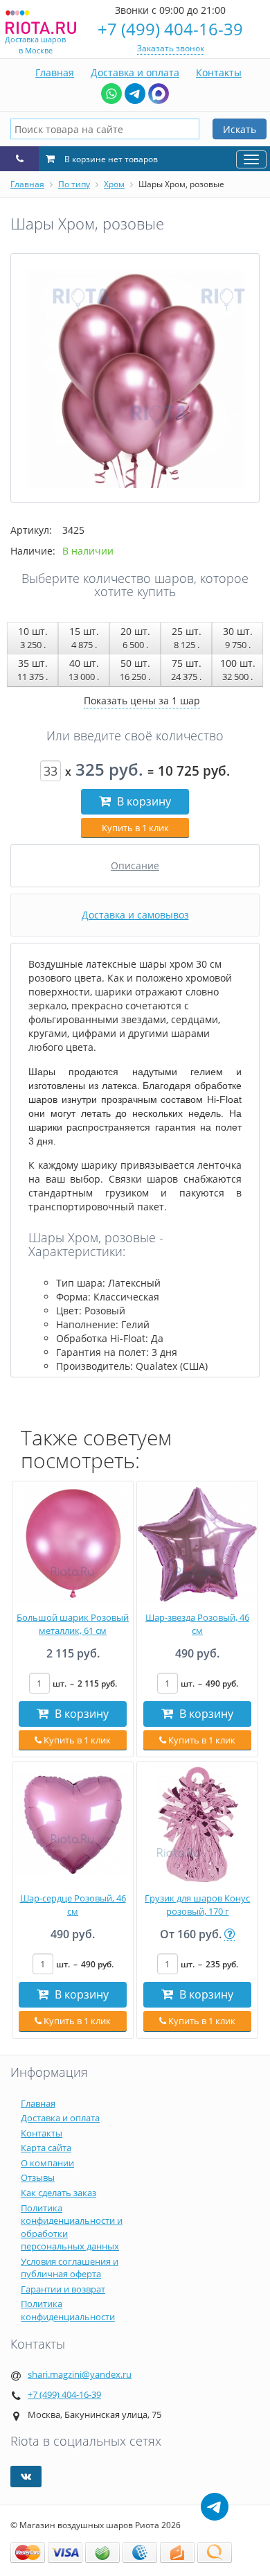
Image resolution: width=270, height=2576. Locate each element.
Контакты (219, 72)
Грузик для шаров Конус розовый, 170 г (197, 1905)
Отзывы (38, 2177)
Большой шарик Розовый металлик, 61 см (73, 1624)
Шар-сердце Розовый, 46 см (73, 1905)
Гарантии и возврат (63, 2289)
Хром (114, 184)
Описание (135, 865)
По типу (74, 184)
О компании (47, 2163)
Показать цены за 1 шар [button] (142, 700)
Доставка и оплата (135, 72)
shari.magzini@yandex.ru (80, 2374)
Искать (240, 129)
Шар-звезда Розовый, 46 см (197, 1624)
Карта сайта (46, 2148)
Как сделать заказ (58, 2193)
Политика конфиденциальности (68, 2310)
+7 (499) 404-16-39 (170, 29)
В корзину (143, 801)
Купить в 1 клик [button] (135, 828)
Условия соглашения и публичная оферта (70, 2268)
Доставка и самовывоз (135, 915)
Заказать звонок (171, 48)
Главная (55, 72)
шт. (85, 1683)
